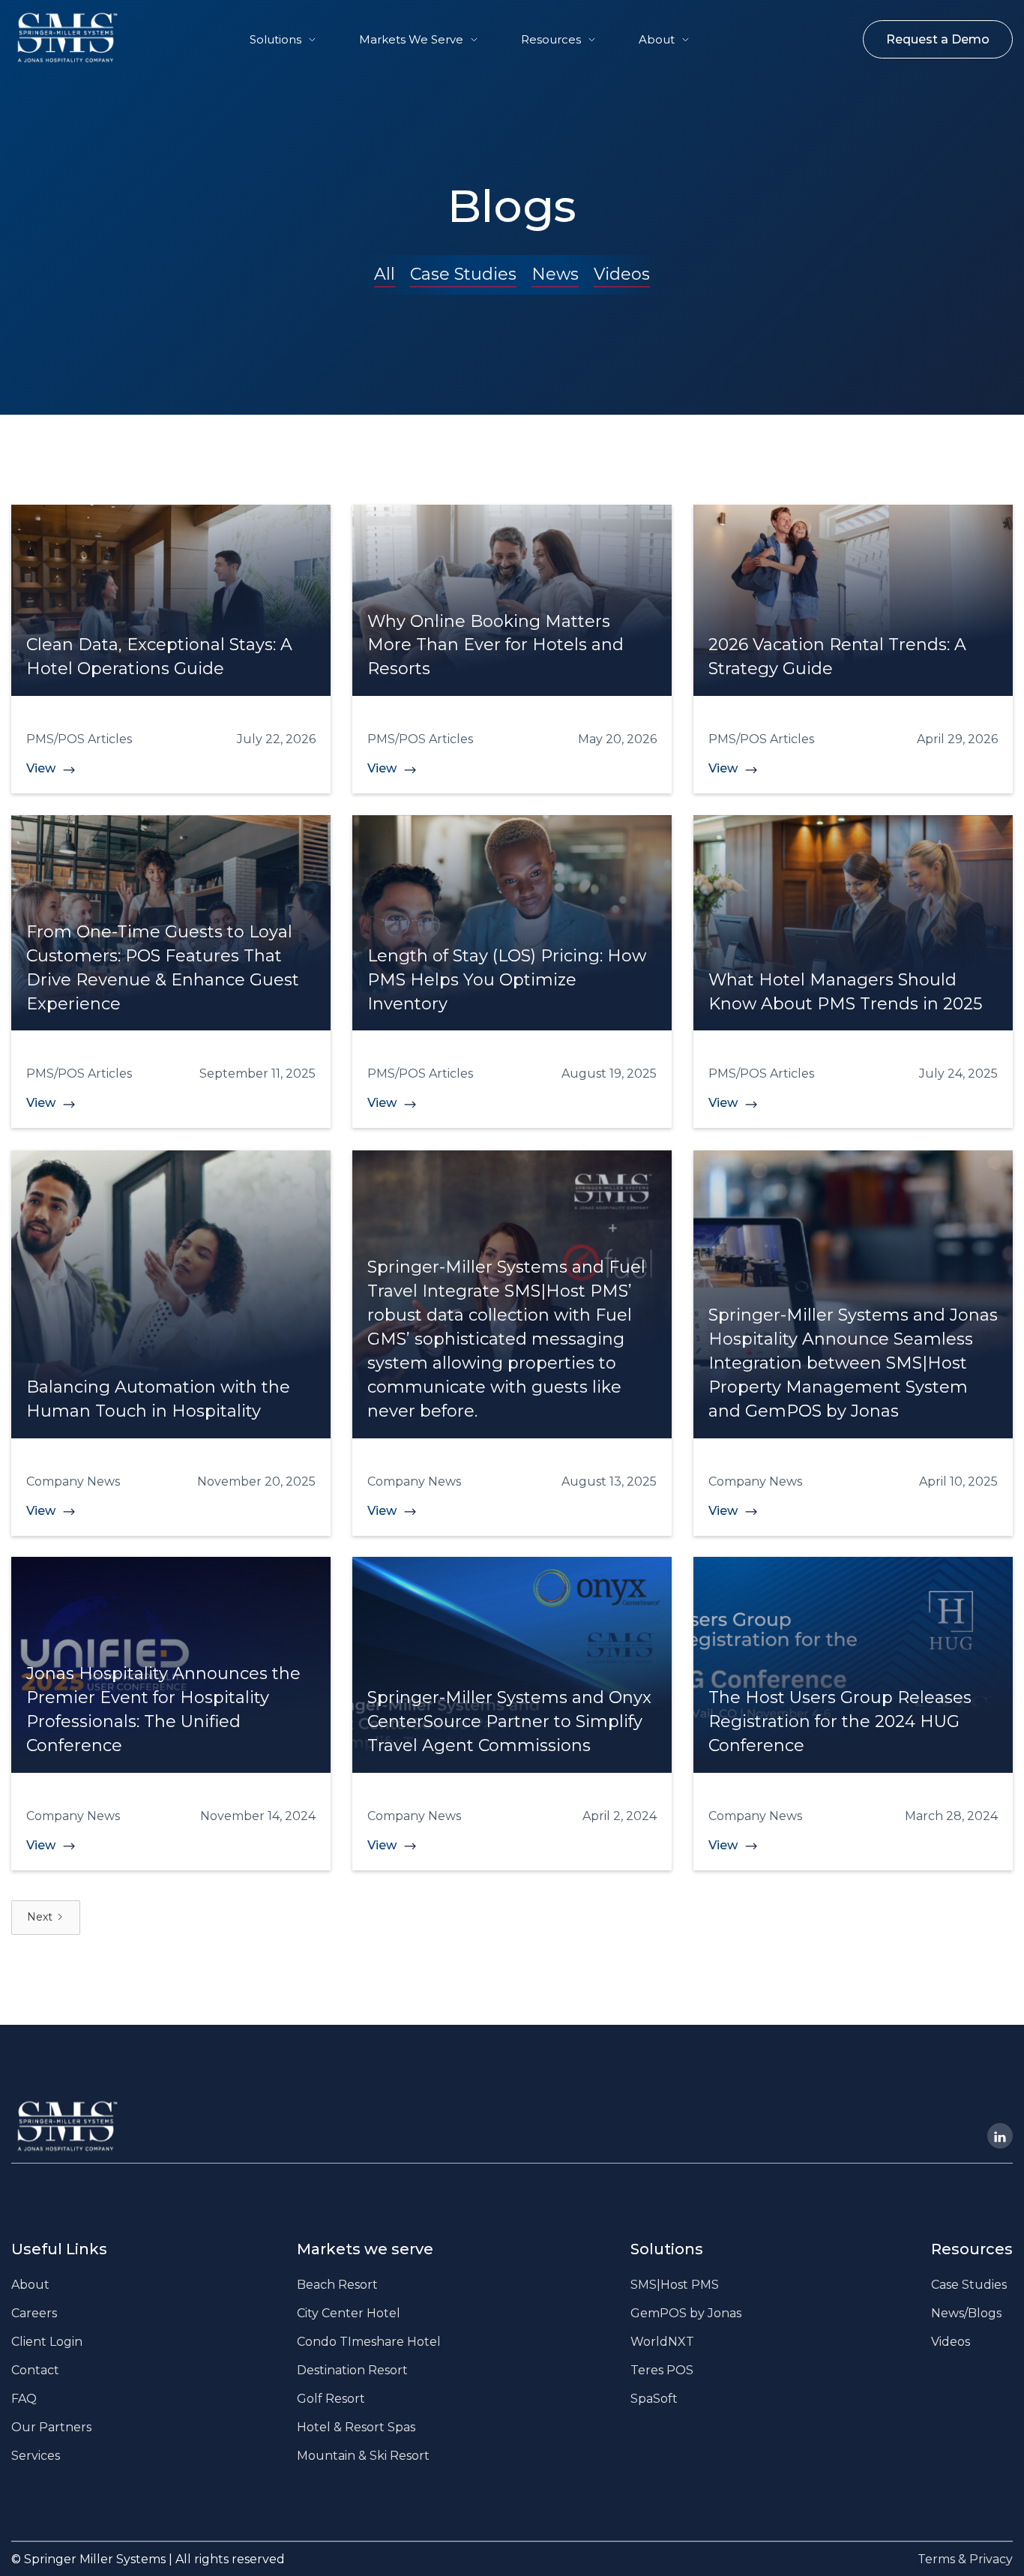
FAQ (24, 2399)
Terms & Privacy (965, 2559)
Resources (551, 39)
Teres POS (662, 2370)
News (555, 274)
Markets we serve (365, 2249)
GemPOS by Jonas (686, 2313)
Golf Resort (331, 2399)
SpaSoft (654, 2399)
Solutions (275, 39)
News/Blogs (966, 2313)
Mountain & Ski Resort (363, 2456)
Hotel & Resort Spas (356, 2427)
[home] (53, 37)
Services (36, 2456)
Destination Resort (352, 2370)
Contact (35, 2370)
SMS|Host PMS (675, 2285)
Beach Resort (337, 2285)
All (385, 274)
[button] (283, 39)
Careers (34, 2313)
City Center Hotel (349, 2313)
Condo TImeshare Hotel (369, 2342)
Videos (622, 274)
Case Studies (463, 274)
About (657, 39)
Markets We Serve (411, 39)
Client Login (47, 2342)
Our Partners (51, 2427)
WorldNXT (662, 2342)
